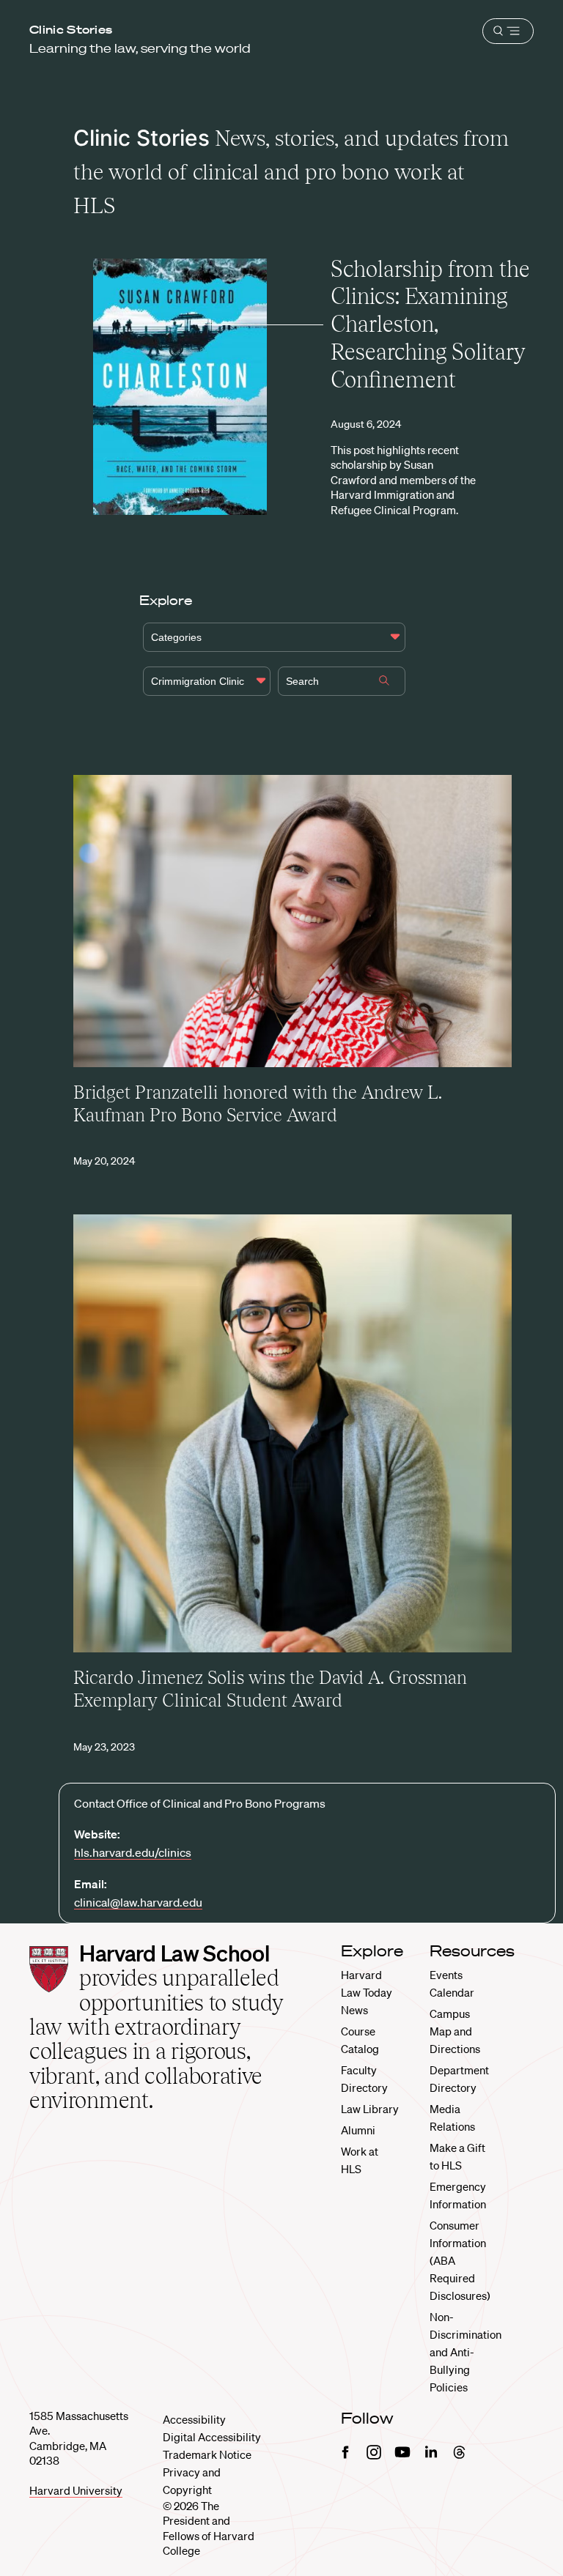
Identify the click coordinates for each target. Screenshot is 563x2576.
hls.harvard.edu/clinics (133, 1852)
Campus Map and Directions (455, 2031)
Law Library (370, 2109)
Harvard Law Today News (367, 1992)
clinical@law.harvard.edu (138, 1902)
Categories (176, 637)
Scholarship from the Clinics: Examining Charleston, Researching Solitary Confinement (430, 324)
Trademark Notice (207, 2454)
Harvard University (76, 2490)
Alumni (358, 2130)
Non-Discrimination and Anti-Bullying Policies (466, 2352)
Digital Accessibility (212, 2437)
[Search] (384, 682)
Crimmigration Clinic (198, 681)
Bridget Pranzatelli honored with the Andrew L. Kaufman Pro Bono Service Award (258, 1104)
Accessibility (194, 2419)
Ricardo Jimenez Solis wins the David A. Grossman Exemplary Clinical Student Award (270, 1689)
